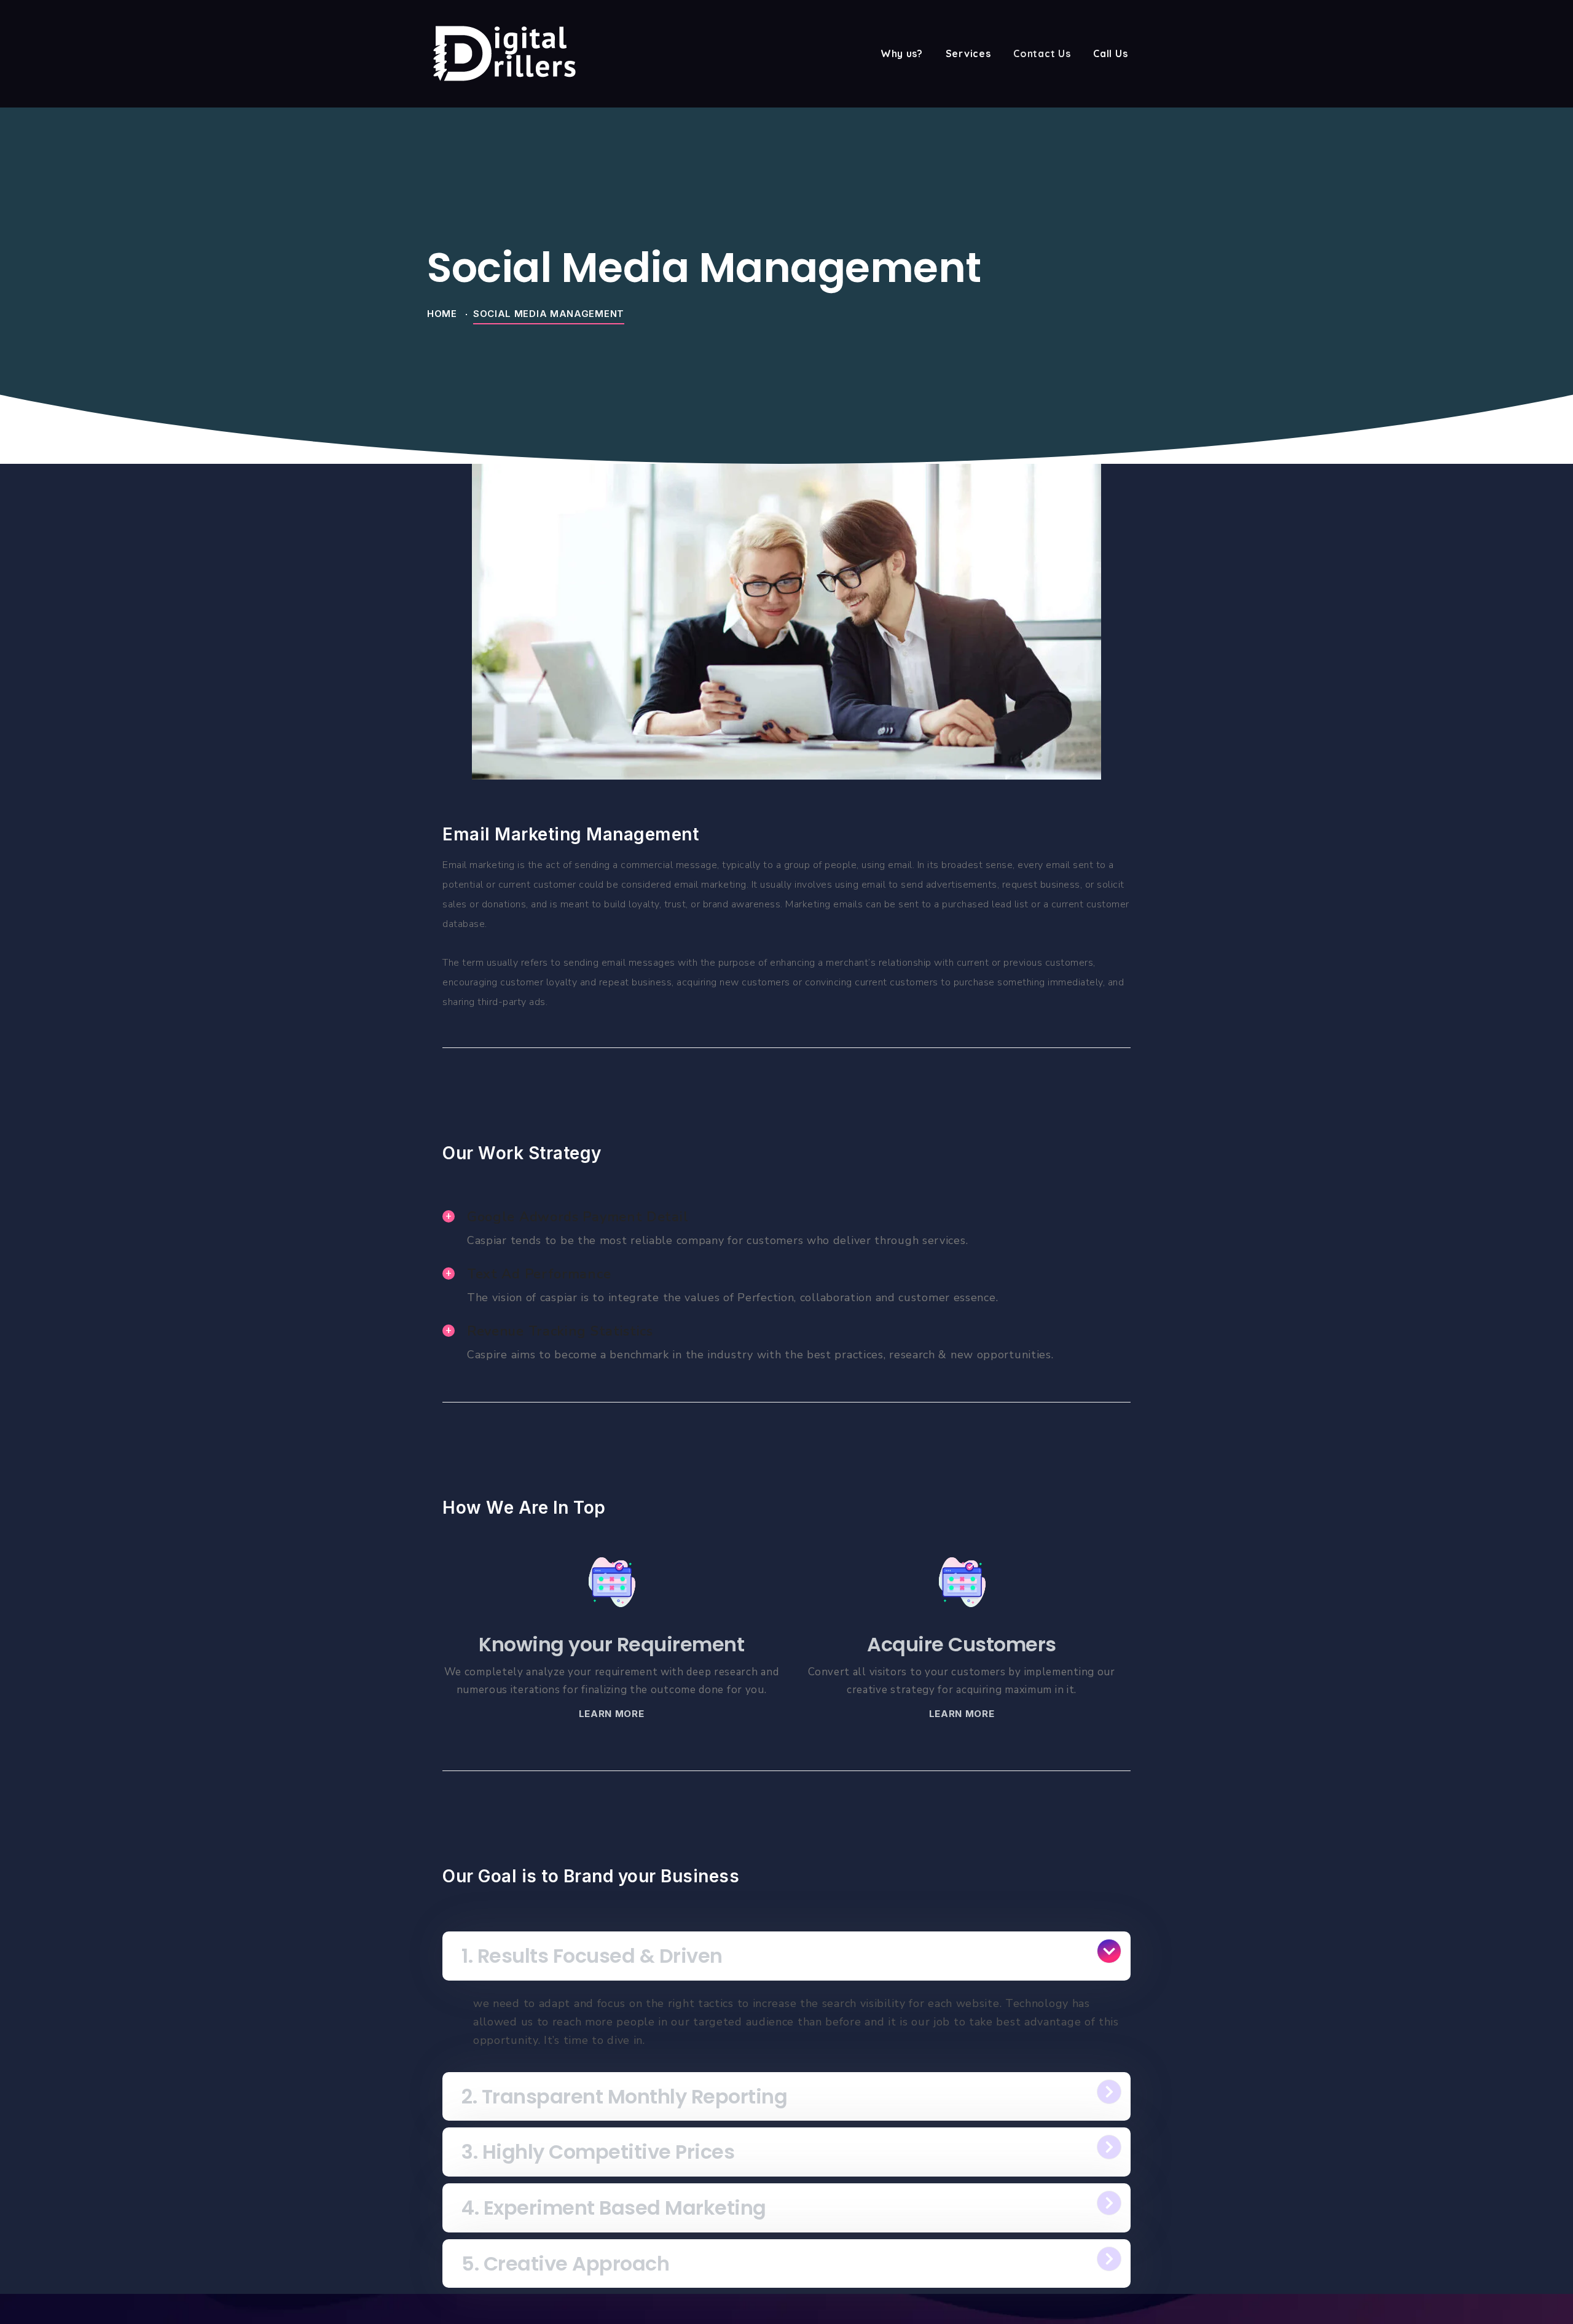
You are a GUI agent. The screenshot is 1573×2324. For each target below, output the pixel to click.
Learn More (612, 1714)
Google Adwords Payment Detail (578, 1217)
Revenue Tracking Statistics (560, 1331)
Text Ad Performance (539, 1274)
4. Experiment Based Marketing (614, 2208)
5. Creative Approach (565, 2263)
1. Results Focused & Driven (592, 1956)
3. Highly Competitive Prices (598, 2152)
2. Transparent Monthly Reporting (624, 2096)
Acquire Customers (962, 1644)
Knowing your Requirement (611, 1644)
